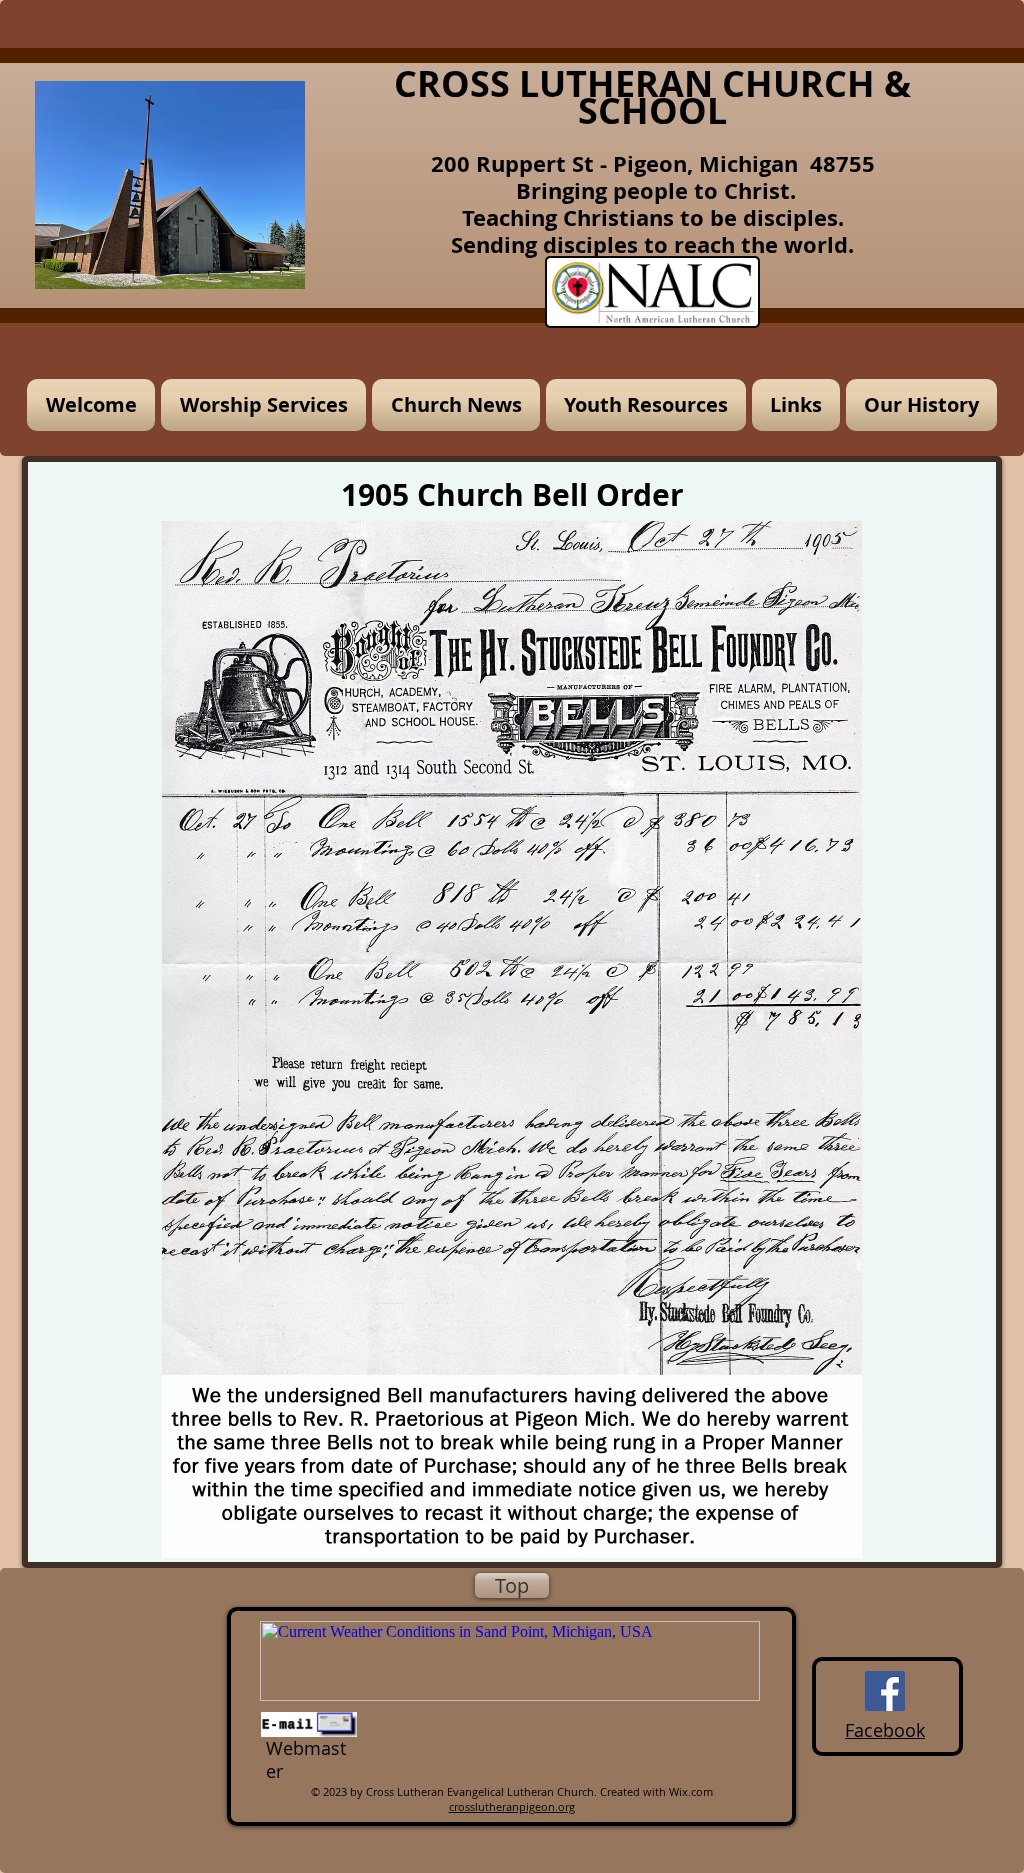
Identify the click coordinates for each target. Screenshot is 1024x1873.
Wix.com (691, 1791)
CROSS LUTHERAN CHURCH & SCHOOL (652, 97)
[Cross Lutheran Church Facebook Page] (885, 1691)
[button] (263, 405)
